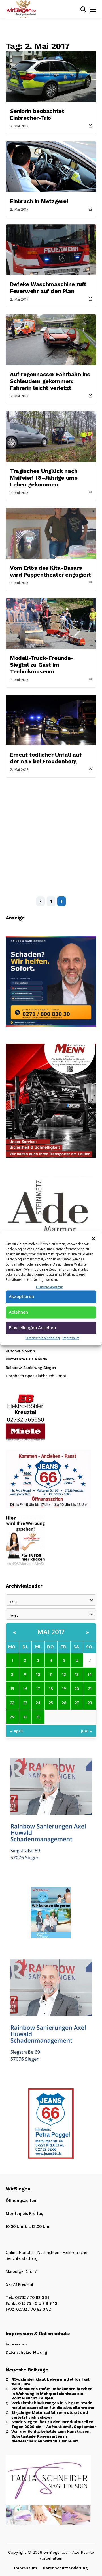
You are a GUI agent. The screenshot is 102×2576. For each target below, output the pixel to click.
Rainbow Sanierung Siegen (31, 1368)
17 (38, 1688)
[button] (93, 1238)
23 (25, 1703)
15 (12, 1688)
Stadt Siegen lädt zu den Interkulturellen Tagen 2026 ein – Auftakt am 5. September (54, 2424)
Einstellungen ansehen (32, 1328)
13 (77, 1674)
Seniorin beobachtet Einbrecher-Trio (37, 114)
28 (90, 1703)
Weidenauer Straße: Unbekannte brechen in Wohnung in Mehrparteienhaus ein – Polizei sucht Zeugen (52, 2394)
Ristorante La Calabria (26, 1359)
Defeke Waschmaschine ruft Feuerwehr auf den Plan (48, 288)
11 (51, 1674)
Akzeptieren (21, 1297)
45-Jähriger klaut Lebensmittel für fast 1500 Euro (50, 2382)
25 (51, 1703)
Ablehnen (18, 1312)
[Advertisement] (51, 831)
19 (64, 1688)
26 (64, 1703)
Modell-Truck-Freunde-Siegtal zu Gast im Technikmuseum (42, 665)
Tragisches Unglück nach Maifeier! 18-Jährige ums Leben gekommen (44, 478)
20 (77, 1688)
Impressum (71, 1338)
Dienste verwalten (50, 1287)
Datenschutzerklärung (43, 1338)
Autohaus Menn (20, 1351)
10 (38, 1674)
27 (77, 1703)
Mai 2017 (51, 1632)
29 (12, 1717)
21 (90, 1688)
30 (25, 1717)
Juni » (86, 1731)
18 (51, 1688)
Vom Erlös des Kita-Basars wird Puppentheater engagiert (50, 571)
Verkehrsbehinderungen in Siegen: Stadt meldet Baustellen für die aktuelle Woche (53, 2405)
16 (25, 1688)
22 (12, 1703)
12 (64, 1674)
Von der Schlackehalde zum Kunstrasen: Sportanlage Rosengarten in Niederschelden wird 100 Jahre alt (51, 2436)
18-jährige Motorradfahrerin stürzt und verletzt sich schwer (49, 2415)
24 (38, 1703)
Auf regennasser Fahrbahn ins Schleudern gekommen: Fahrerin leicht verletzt (50, 381)
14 (90, 1674)
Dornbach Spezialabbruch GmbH (37, 1376)
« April (17, 1731)
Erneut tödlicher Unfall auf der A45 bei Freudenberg (46, 758)
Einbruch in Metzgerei (39, 201)
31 (38, 1717)
